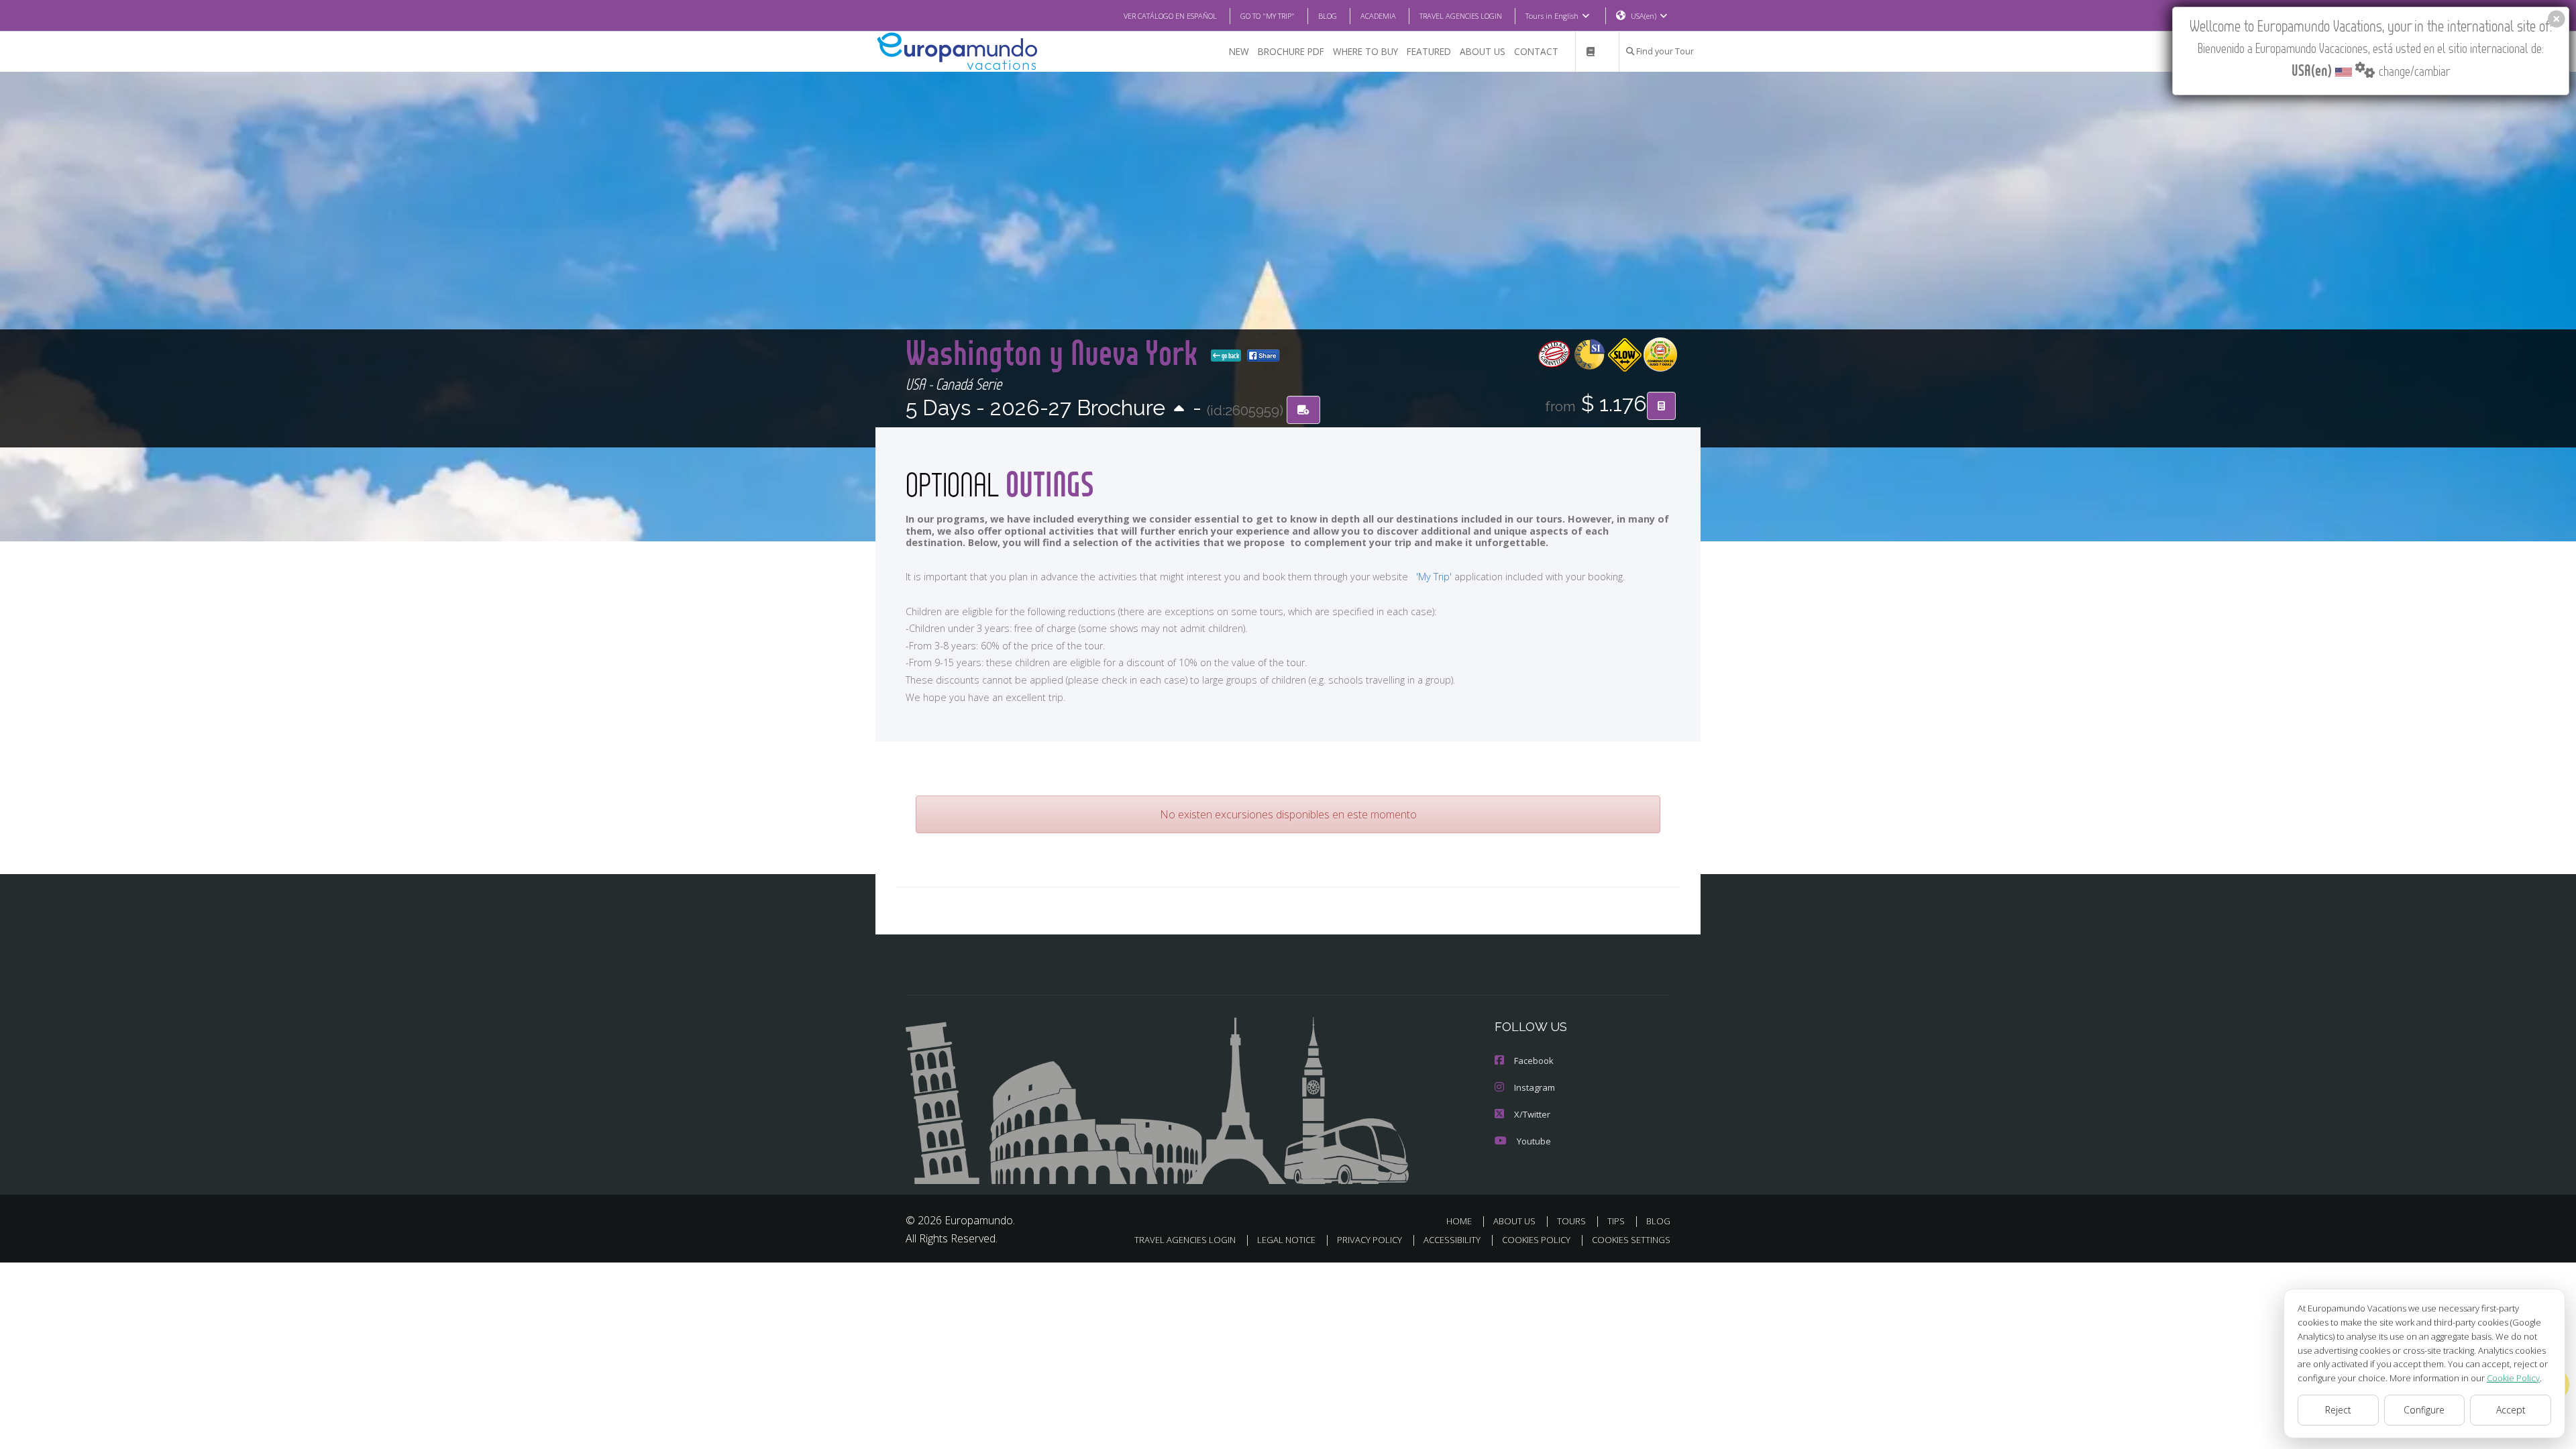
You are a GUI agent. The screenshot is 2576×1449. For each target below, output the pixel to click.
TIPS (1616, 1221)
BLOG (1328, 16)
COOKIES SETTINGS (1631, 1240)
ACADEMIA (1378, 16)
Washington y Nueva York (1056, 352)
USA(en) (1644, 16)
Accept (2511, 1410)
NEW (1239, 51)
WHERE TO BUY (1365, 51)
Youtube (1534, 1141)
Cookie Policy (2513, 1378)
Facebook (1534, 1061)
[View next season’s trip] (1179, 410)
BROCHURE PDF (1291, 51)
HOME (1459, 1221)
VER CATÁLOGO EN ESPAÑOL (1170, 16)
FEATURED (1429, 51)
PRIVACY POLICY (1370, 1240)
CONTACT (1536, 51)
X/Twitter (1532, 1114)
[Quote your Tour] (1661, 406)
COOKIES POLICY (1536, 1240)
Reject (2338, 1410)
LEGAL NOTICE (1286, 1240)
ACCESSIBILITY (1452, 1240)
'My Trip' (1434, 577)
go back (1230, 356)
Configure (2424, 1410)
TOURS (1571, 1221)
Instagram (1535, 1087)
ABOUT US (1483, 51)
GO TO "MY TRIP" (1268, 16)
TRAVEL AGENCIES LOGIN (1461, 16)
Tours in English (1552, 16)
